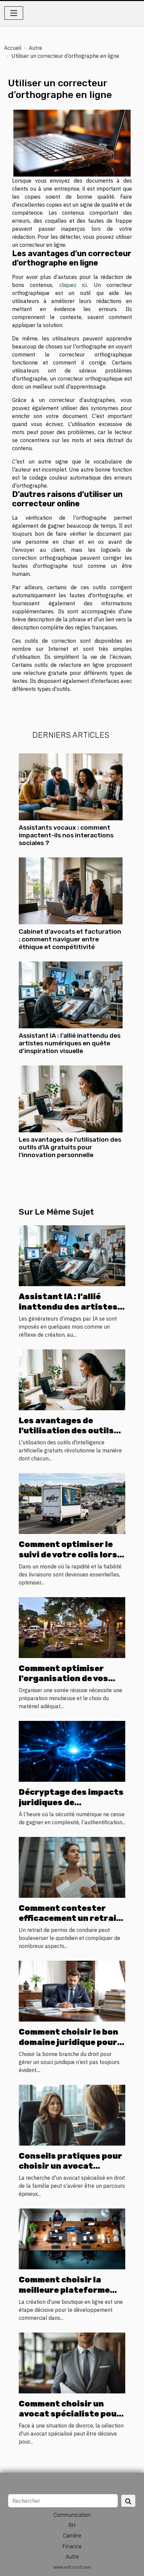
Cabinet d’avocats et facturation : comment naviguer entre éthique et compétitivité (70, 939)
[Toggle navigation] (14, 13)
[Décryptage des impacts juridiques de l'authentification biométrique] (72, 1751)
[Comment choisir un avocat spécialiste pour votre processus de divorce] (72, 2362)
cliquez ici (73, 285)
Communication (72, 2515)
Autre (35, 48)
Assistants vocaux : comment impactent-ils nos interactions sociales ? (66, 835)
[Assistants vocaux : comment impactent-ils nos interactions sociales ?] (71, 787)
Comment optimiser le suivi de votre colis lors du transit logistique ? (68, 1555)
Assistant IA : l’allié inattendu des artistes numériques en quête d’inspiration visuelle (70, 1043)
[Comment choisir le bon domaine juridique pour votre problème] (72, 1990)
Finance (72, 2546)
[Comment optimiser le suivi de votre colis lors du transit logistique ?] (72, 1503)
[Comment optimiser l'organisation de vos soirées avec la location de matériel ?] (72, 1627)
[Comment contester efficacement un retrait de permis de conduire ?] (72, 1867)
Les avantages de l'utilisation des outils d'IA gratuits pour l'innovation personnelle (70, 1147)
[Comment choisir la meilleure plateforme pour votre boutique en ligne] (72, 2238)
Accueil (13, 48)
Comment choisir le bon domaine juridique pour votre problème (68, 2042)
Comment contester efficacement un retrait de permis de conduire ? (70, 1918)
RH (72, 2525)
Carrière (72, 2536)
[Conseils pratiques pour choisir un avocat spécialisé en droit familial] (72, 2115)
